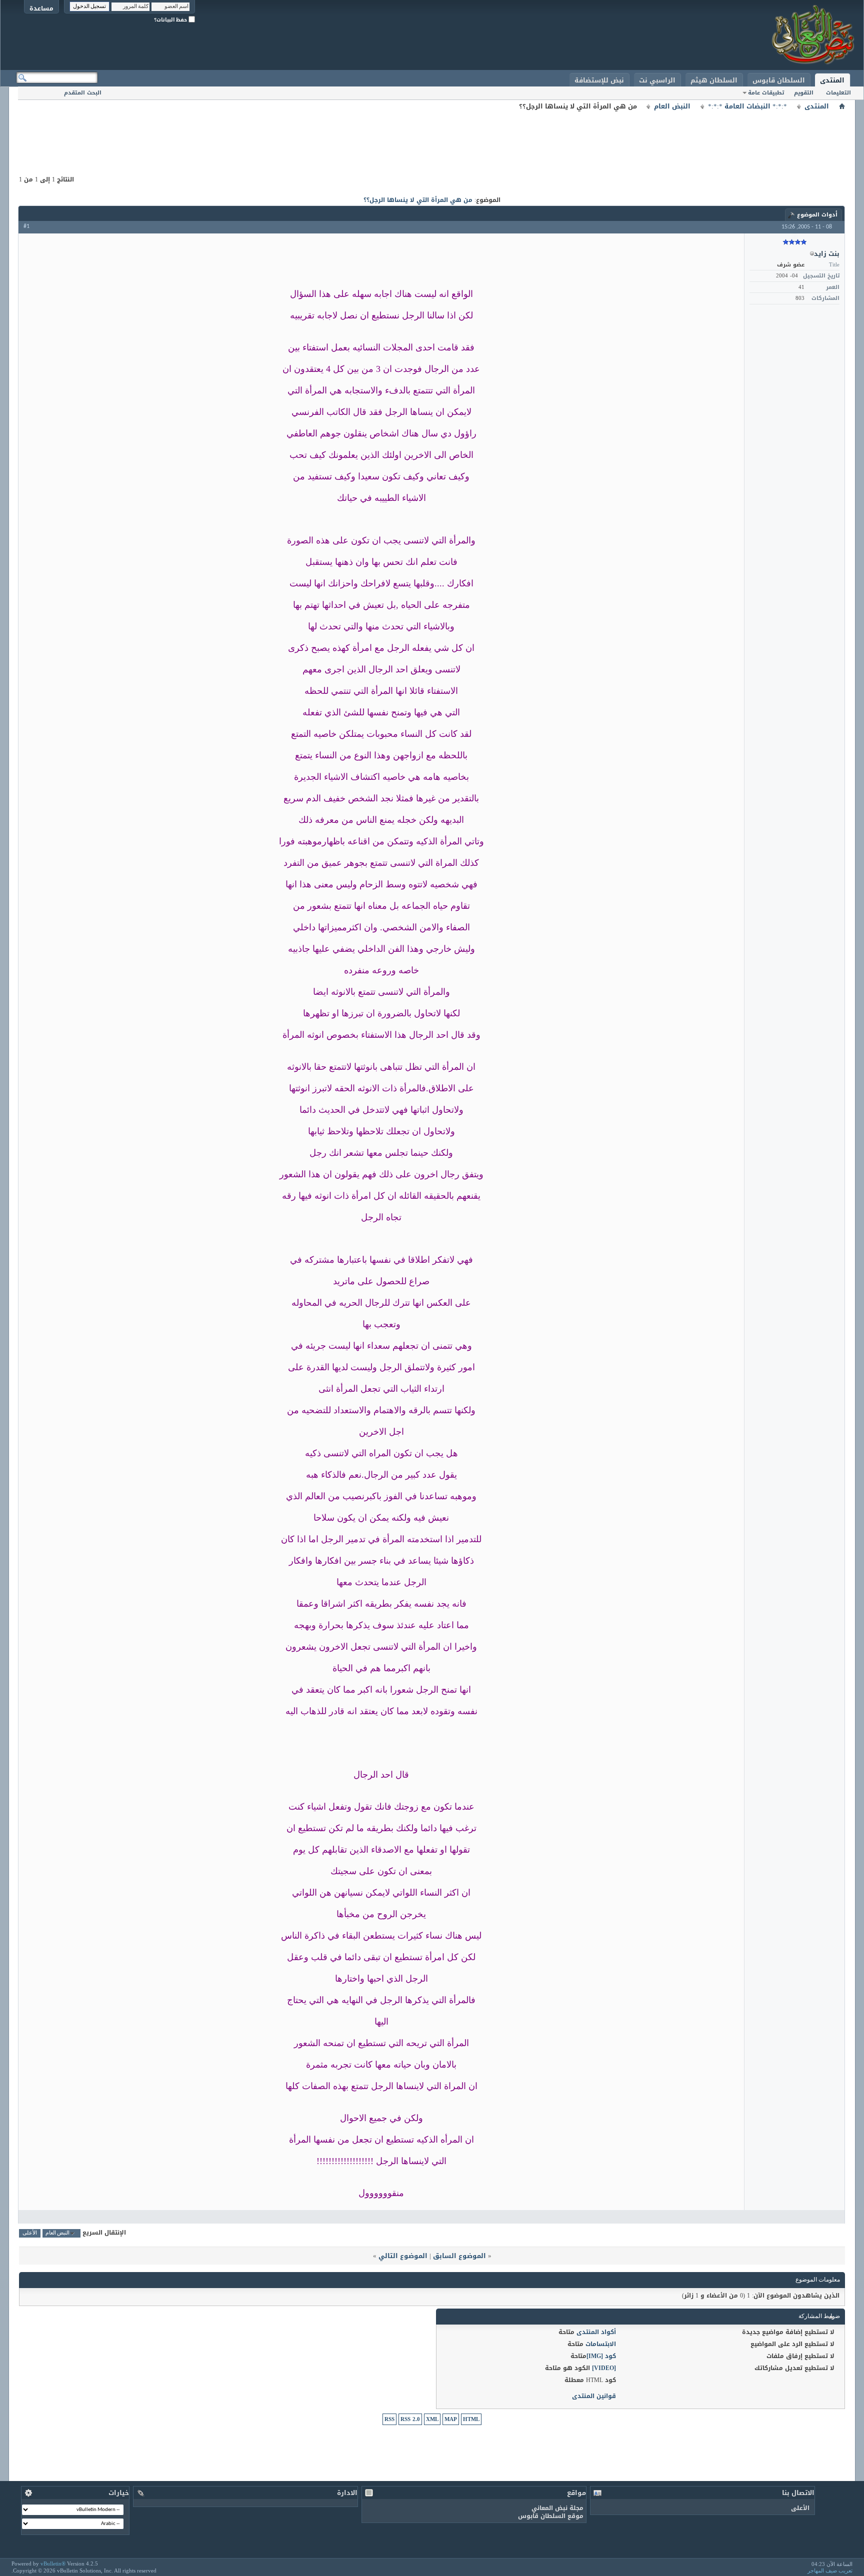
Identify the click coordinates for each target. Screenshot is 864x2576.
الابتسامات (601, 2344)
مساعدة (41, 8)
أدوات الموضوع (817, 215)
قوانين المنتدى (594, 2396)
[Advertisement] (432, 135)
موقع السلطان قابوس (551, 2516)
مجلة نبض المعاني (557, 2508)
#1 (26, 226)
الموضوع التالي (403, 2256)
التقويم (804, 93)
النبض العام (672, 106)
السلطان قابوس (779, 80)
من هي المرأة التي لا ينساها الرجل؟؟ (418, 200)
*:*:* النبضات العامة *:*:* (747, 106)
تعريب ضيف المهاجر (830, 2571)
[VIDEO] (604, 2368)
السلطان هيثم (714, 80)
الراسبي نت (657, 80)
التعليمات (838, 93)
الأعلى (30, 2233)
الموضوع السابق (459, 2256)
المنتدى (832, 80)
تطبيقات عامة (766, 93)
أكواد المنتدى (596, 2332)
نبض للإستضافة (599, 80)
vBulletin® (53, 2564)
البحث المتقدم (83, 93)
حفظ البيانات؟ (171, 20)
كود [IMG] (601, 2356)
